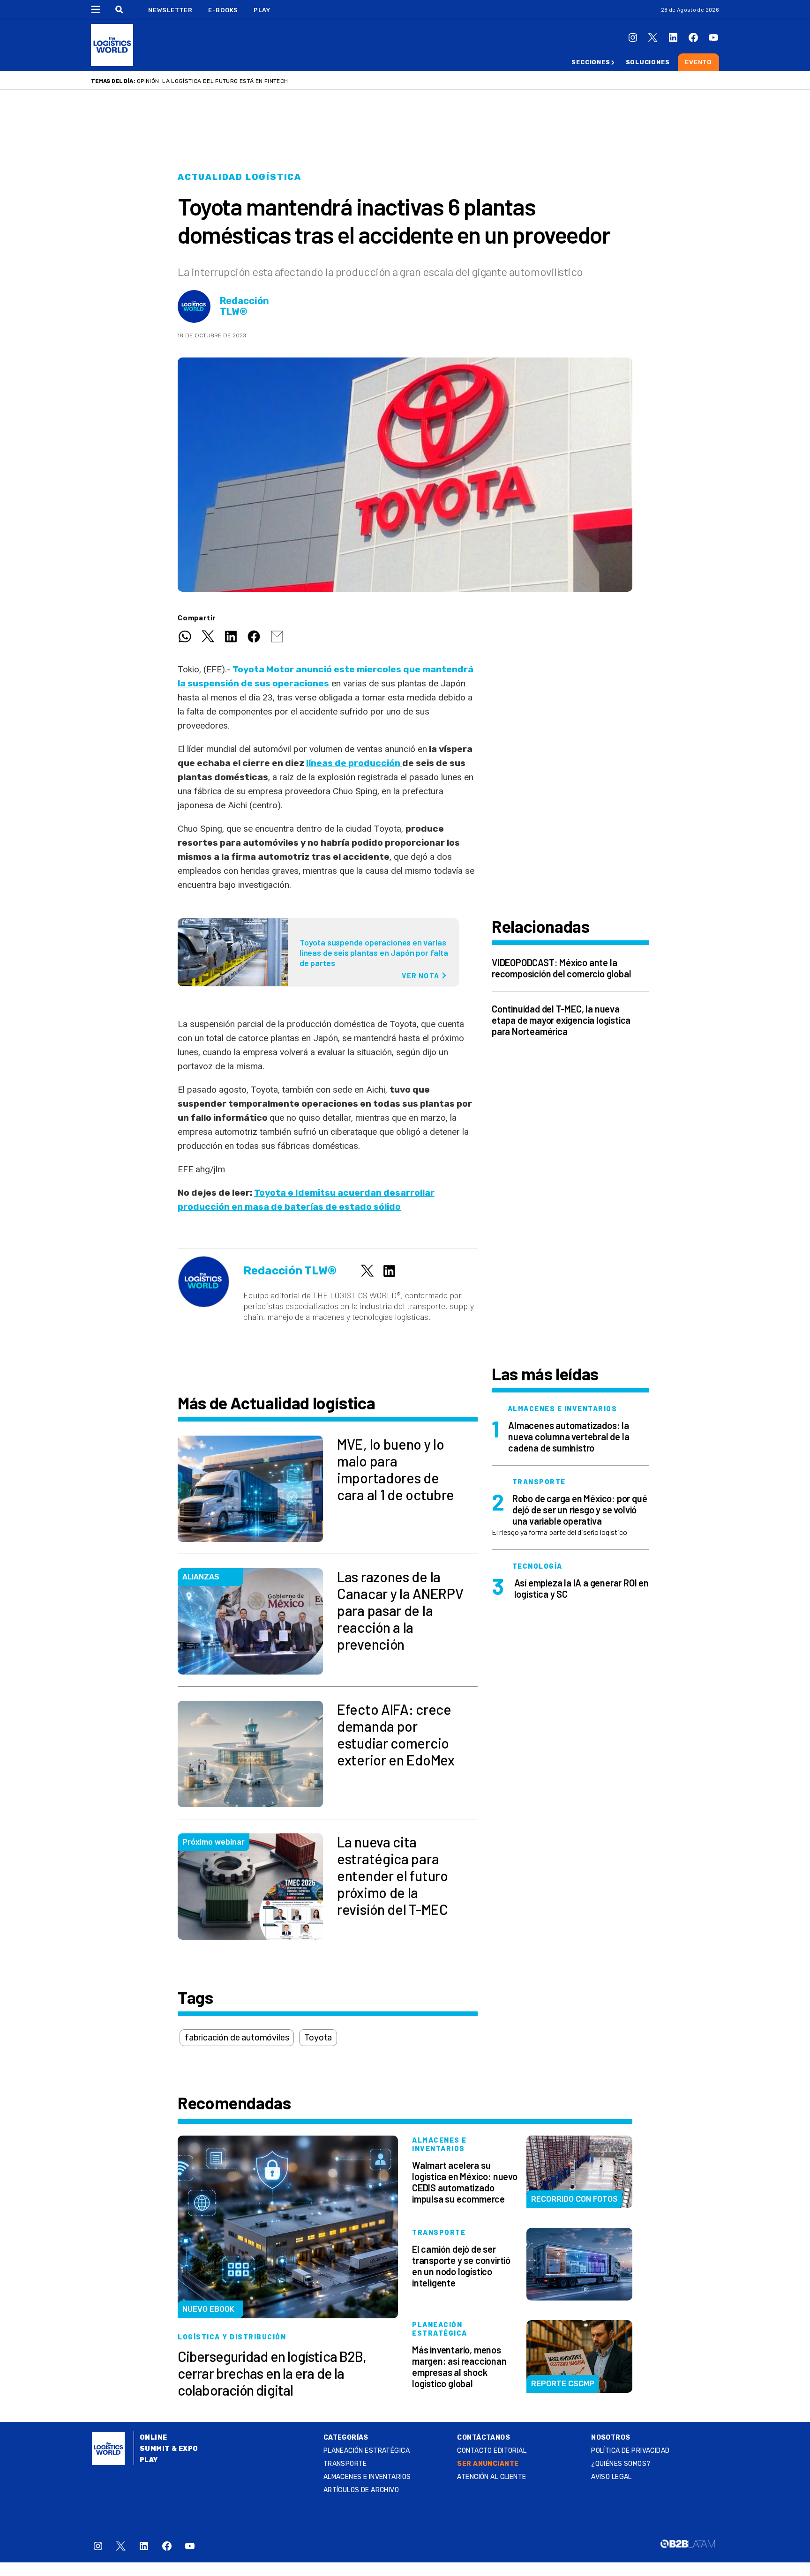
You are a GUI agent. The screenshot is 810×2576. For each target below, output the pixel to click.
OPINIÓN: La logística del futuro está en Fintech (212, 81)
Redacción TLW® (244, 306)
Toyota (318, 2038)
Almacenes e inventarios (367, 2477)
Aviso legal (611, 2477)
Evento (698, 62)
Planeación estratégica (367, 2451)
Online (154, 2438)
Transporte (345, 2464)
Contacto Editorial (492, 2451)
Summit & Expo (169, 2449)
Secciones (591, 62)
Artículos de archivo (361, 2490)
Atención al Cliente (491, 2477)
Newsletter (170, 10)
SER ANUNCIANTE (488, 2464)
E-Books (223, 10)
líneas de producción (354, 763)
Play (262, 10)
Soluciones (648, 62)
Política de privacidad (630, 2451)
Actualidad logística (240, 177)
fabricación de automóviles (237, 2038)
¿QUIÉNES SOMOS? (621, 2464)
